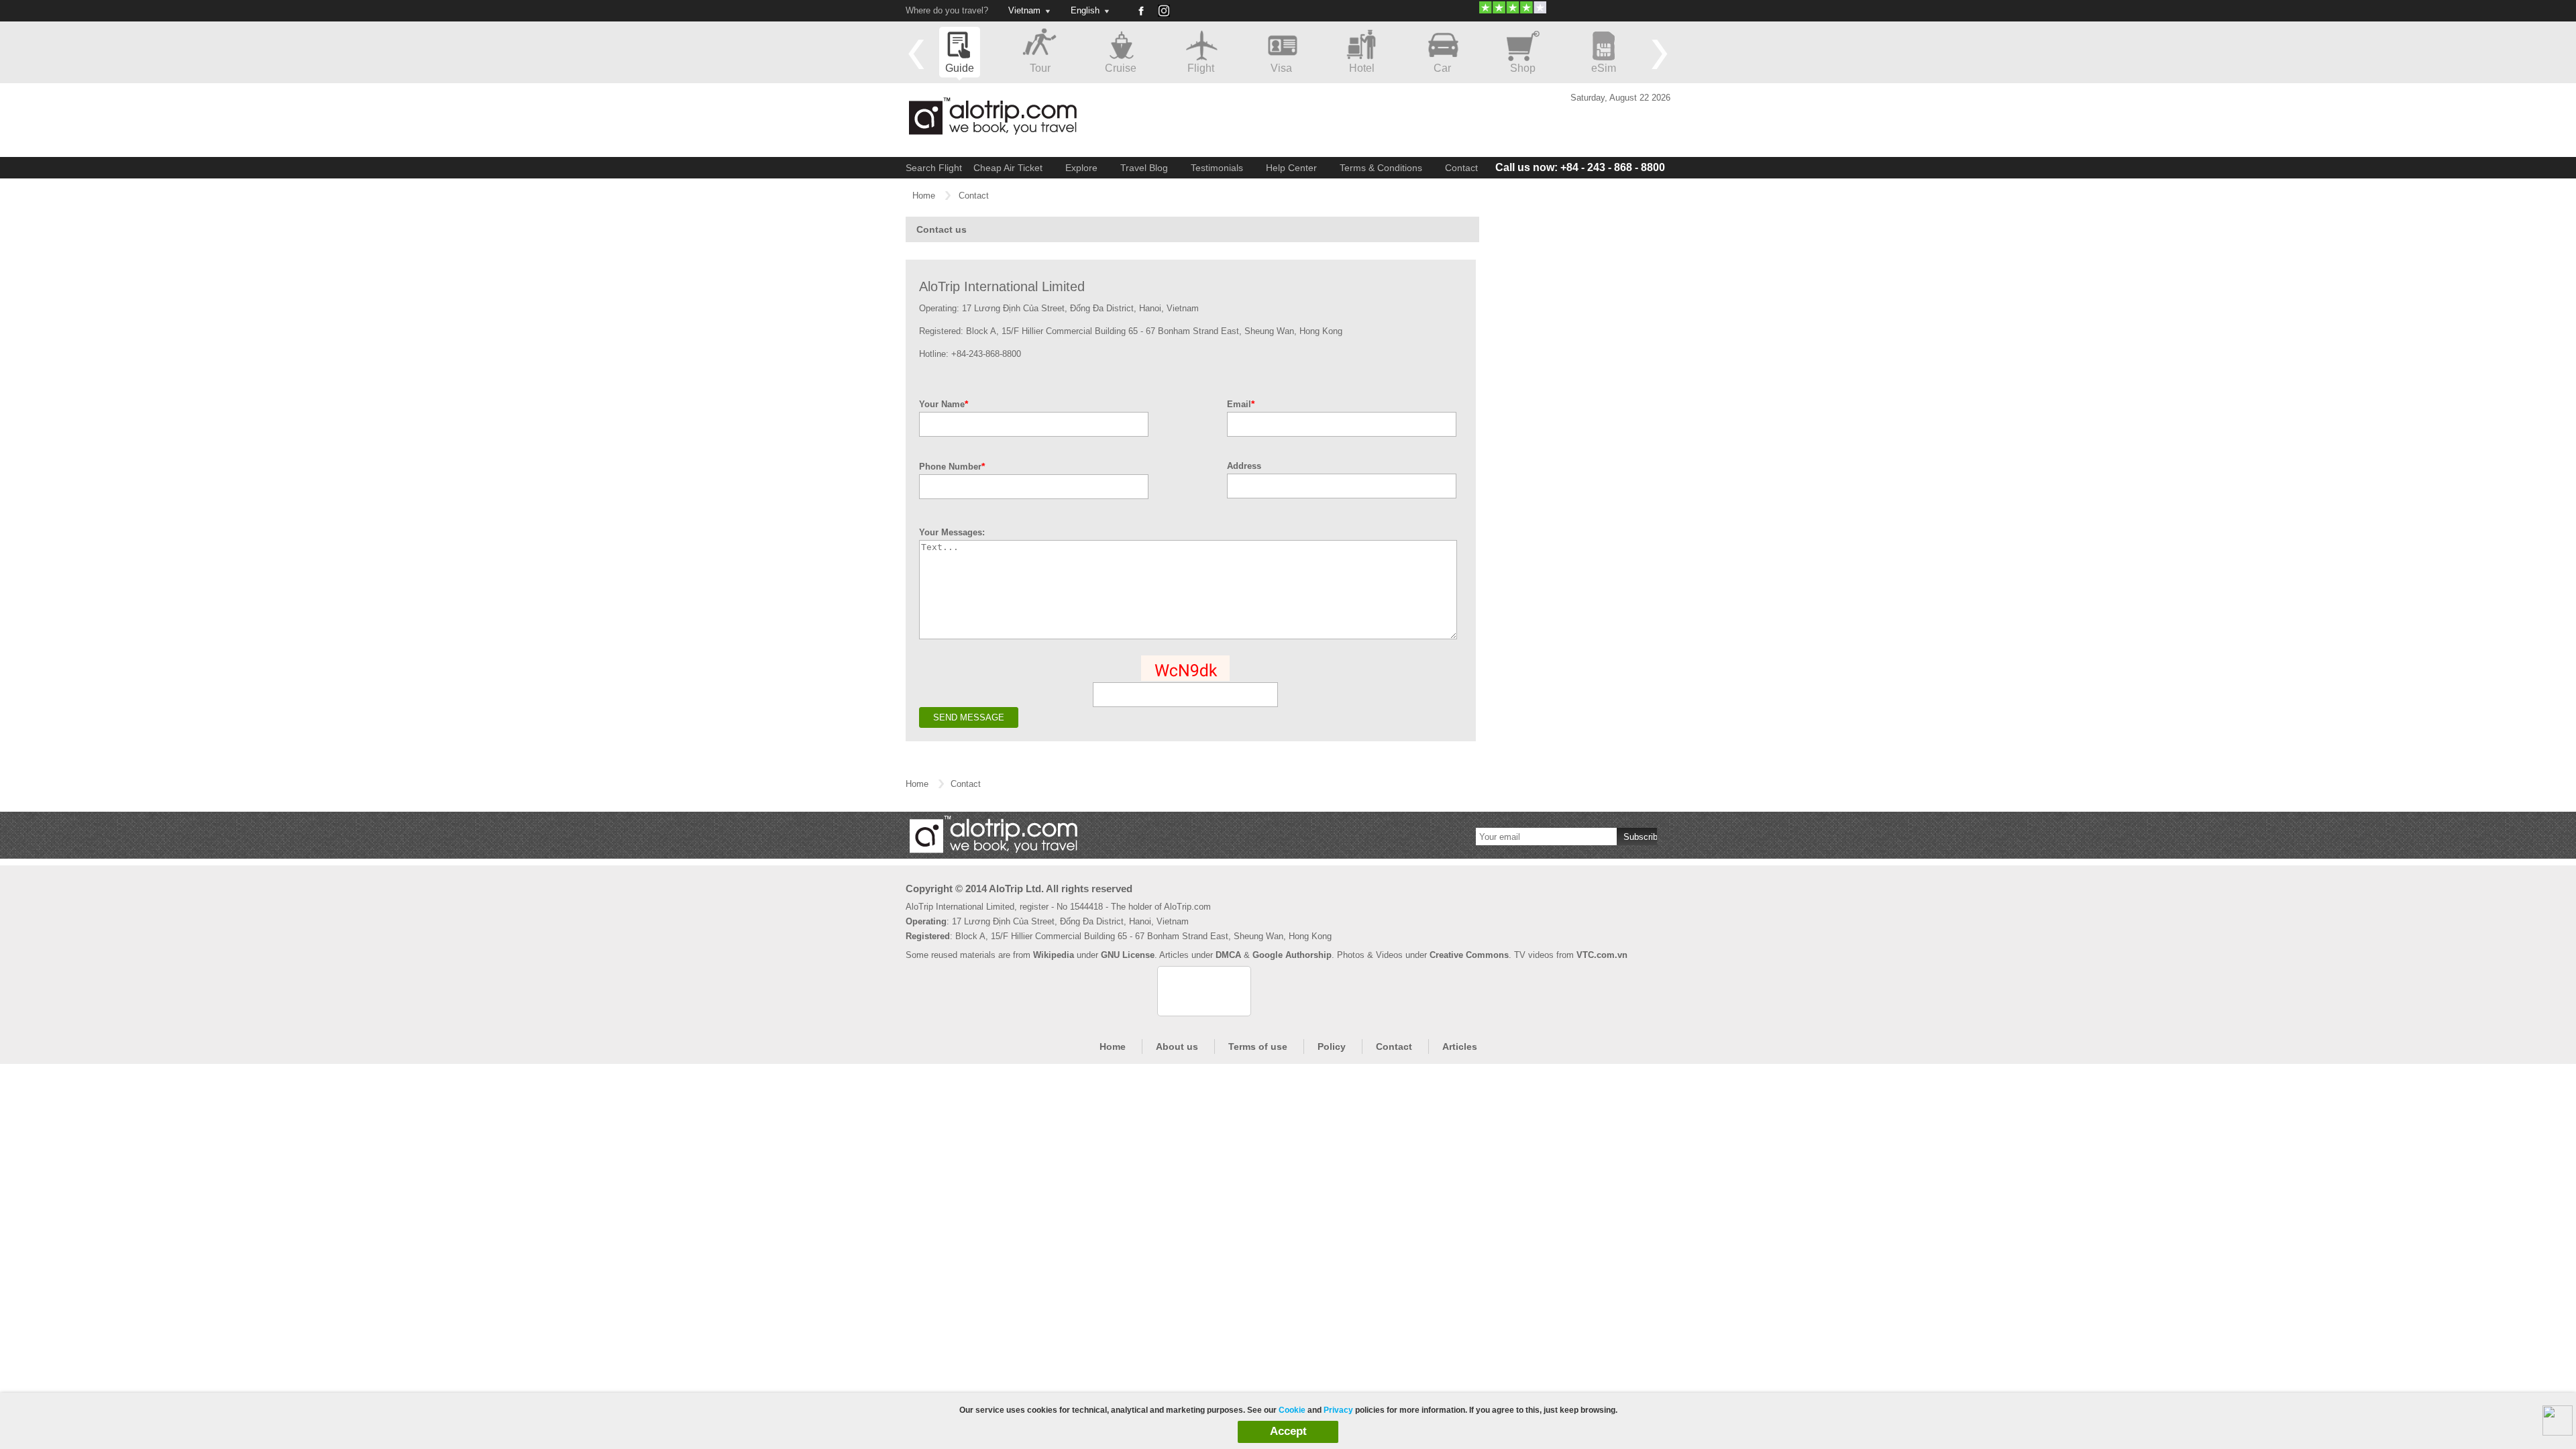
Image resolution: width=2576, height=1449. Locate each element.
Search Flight (934, 168)
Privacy (1338, 1410)
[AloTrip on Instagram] (1169, 15)
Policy (1332, 1046)
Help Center (1291, 168)
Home (924, 196)
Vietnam (1024, 10)
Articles (1460, 1046)
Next (1660, 54)
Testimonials (1217, 168)
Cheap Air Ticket (1008, 168)
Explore (1081, 168)
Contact (1461, 168)
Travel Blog (1144, 168)
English (1085, 10)
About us (1177, 1046)
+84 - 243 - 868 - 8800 (1580, 167)
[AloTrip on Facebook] (1140, 11)
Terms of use (1258, 1046)
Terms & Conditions (1381, 168)
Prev (916, 54)
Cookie (1292, 1410)
